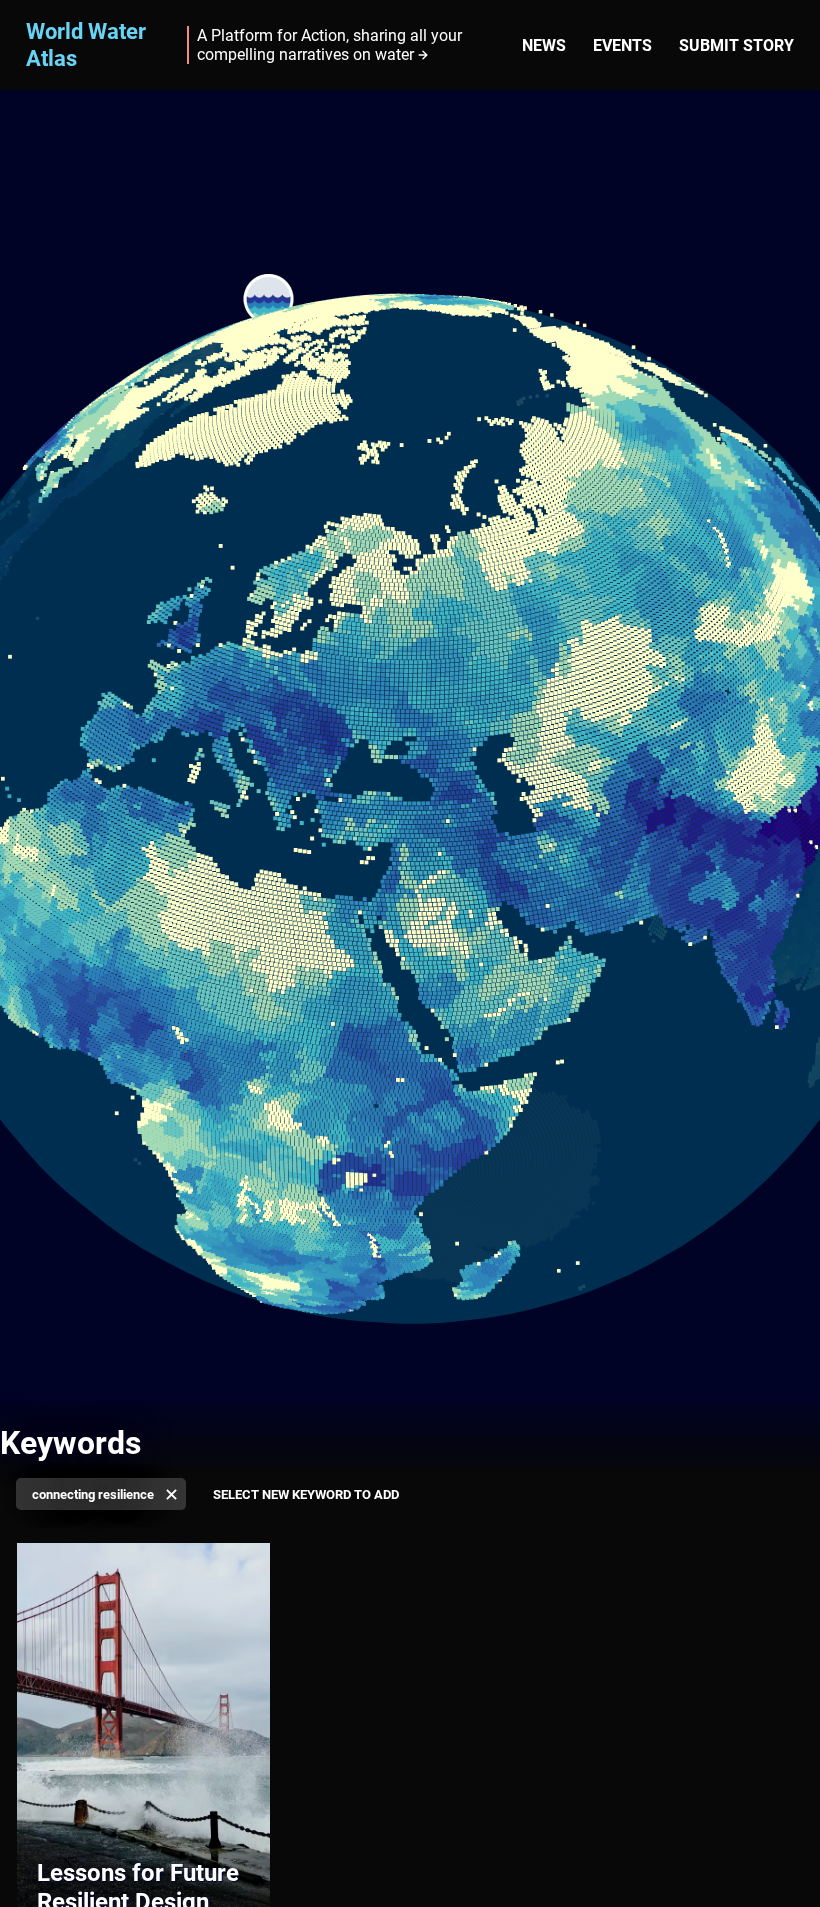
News (544, 45)
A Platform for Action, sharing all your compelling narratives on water (329, 45)
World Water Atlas (86, 44)
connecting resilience (93, 1494)
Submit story (736, 45)
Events (622, 45)
